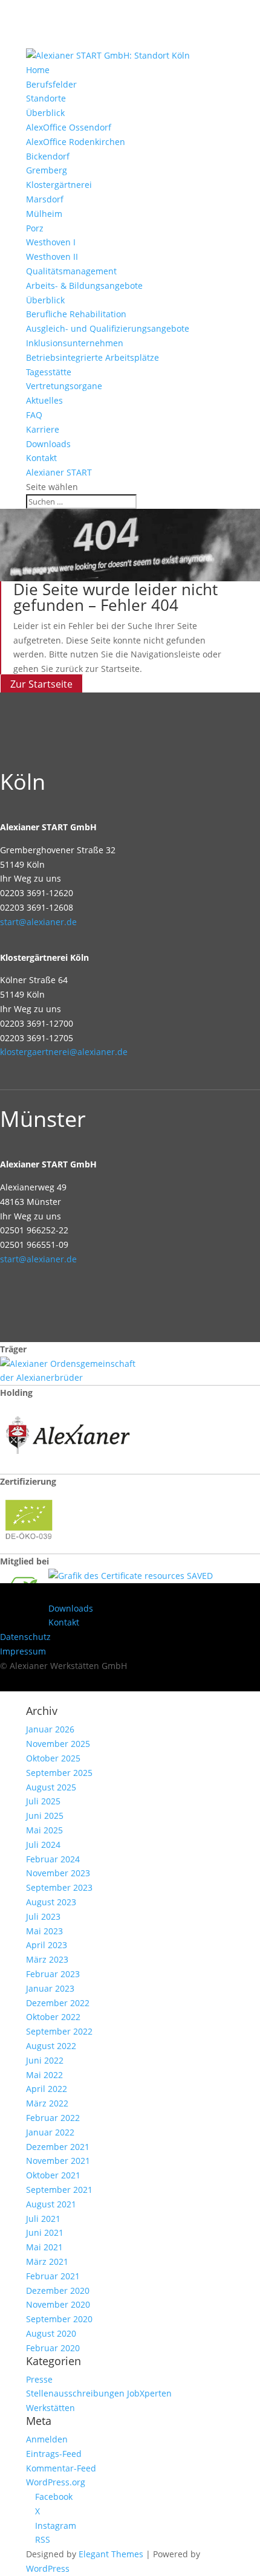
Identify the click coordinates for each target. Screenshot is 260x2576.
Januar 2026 (50, 1729)
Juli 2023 (43, 1916)
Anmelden (47, 2439)
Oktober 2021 (53, 2175)
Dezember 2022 (58, 2003)
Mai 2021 (44, 2247)
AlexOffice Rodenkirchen (76, 142)
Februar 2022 (53, 2118)
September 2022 (59, 2031)
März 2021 (47, 2261)
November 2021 (58, 2161)
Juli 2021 (43, 2219)
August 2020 (51, 2333)
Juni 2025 (45, 1816)
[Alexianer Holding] (70, 1466)
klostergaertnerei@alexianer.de (64, 1052)
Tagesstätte (49, 372)
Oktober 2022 (53, 2017)
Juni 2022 (45, 2060)
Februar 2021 (53, 2276)
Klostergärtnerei (59, 185)
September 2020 (59, 2319)
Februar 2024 (53, 1859)
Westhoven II (52, 257)
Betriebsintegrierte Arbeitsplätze (93, 357)
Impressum (23, 1651)
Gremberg (47, 170)
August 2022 (51, 2046)
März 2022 (47, 2103)
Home (38, 70)
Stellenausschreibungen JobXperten (99, 2393)
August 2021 (51, 2204)
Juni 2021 (45, 2232)
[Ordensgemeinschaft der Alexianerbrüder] (70, 1377)
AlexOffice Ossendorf (69, 127)
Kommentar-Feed (61, 2468)
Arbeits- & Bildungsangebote (84, 286)
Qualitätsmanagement (71, 271)
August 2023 (51, 1902)
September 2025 (59, 1773)
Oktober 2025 (53, 1758)
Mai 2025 (44, 1830)
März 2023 (47, 1959)
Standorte (46, 98)
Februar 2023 (53, 1974)
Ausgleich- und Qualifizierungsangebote (108, 328)
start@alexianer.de (38, 922)
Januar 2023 (50, 1988)
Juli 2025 (43, 1801)
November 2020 (58, 2304)
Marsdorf (45, 199)
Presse (39, 2379)
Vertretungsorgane (64, 386)
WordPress (48, 2568)
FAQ (34, 415)
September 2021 (59, 2190)
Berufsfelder (51, 84)
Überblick (45, 113)
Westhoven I (51, 242)
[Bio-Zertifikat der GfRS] (30, 1546)
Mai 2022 (44, 2075)
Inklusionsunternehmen (75, 343)
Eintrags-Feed (54, 2454)
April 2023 (47, 1945)
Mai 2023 (44, 1931)
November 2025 (58, 1744)
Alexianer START (59, 472)
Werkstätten (50, 2408)
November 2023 (58, 1873)
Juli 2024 (43, 1845)
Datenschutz (25, 1637)
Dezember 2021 (58, 2147)
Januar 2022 (50, 2132)
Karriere (43, 429)
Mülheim (44, 214)
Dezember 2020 (58, 2290)
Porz (35, 228)
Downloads (48, 444)
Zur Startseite (41, 684)
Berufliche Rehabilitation (76, 314)
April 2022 (47, 2089)
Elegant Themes (111, 2554)
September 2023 (59, 1887)
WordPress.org (56, 2482)
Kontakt (41, 458)
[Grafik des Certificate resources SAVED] (131, 1576)
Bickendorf (48, 156)
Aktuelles (44, 400)
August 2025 (51, 1787)
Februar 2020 (53, 2348)
